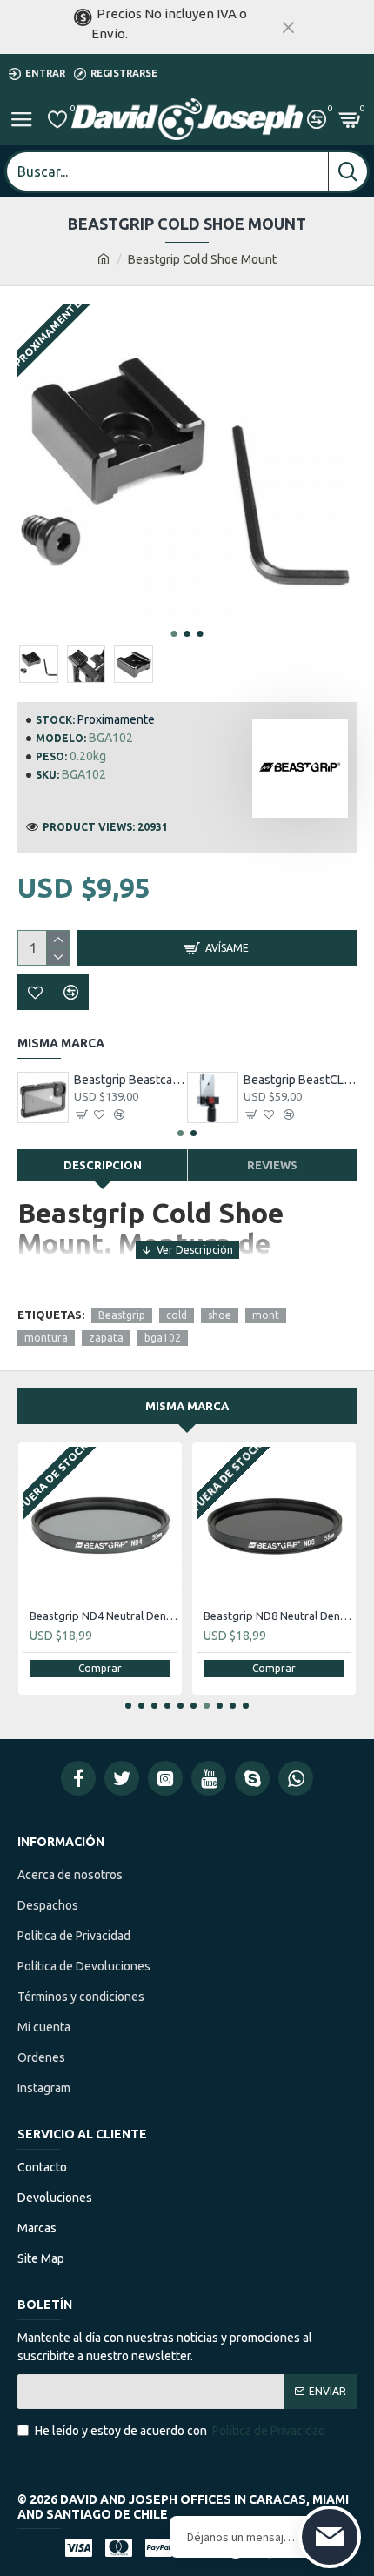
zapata (106, 1338)
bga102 (163, 1338)
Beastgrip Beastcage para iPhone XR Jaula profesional (131, 1080)
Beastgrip (122, 1315)
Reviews (272, 1165)
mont (266, 1315)
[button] (174, 634)
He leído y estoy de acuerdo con (180, 2431)
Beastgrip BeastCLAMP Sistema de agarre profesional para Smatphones (301, 1080)
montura (46, 1338)
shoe (220, 1315)
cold (177, 1315)
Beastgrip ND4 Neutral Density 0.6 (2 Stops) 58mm (104, 1616)
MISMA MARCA (187, 1406)
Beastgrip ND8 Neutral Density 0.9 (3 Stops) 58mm (277, 1616)
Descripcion (103, 1165)
